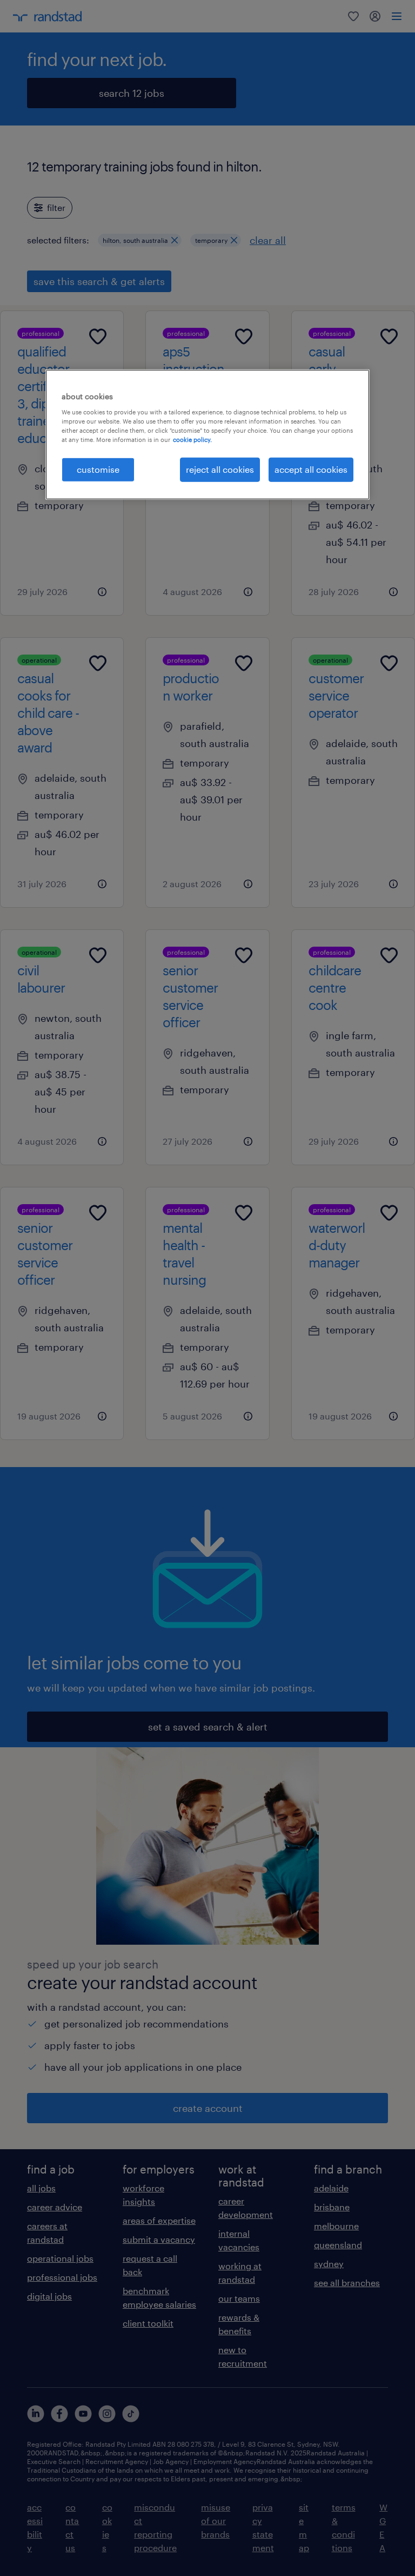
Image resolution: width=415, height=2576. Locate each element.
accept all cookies (311, 469)
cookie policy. (192, 440)
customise (98, 469)
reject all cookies (220, 469)
